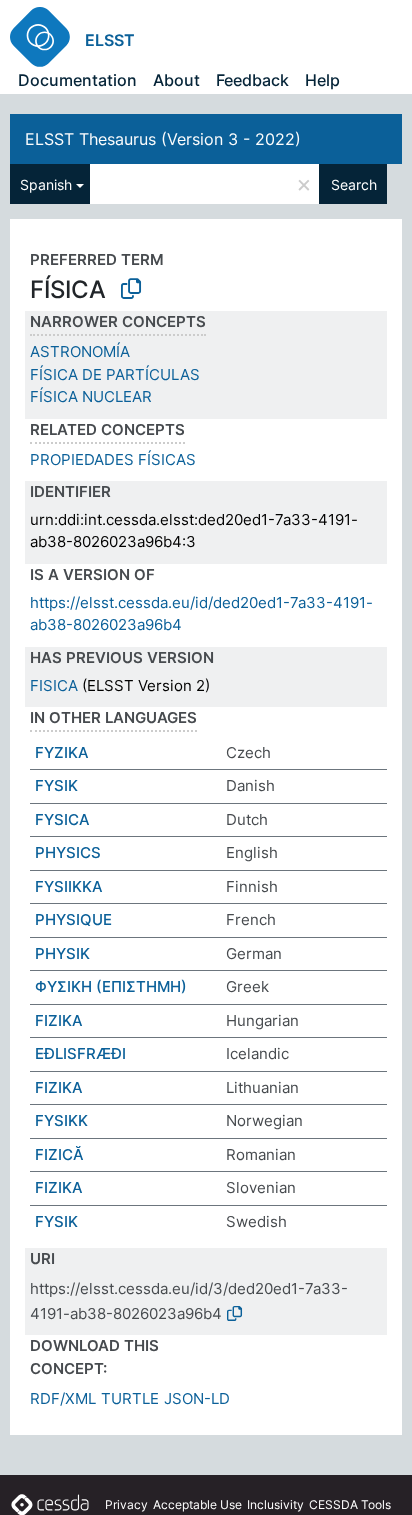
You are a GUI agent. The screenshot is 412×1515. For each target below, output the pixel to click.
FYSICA (62, 819)
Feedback (252, 80)
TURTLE (130, 1398)
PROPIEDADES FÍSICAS (113, 459)
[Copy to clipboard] (131, 289)
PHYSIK (62, 953)
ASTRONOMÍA (80, 351)
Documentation (77, 80)
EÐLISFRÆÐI (80, 1053)
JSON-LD (197, 1398)
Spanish (46, 184)
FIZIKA (59, 1020)
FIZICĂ (59, 1154)
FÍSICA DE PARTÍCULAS (115, 374)
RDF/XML (63, 1398)
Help (322, 80)
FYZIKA (62, 752)
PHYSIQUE (73, 919)
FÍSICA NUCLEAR (91, 396)
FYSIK (56, 785)
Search (354, 184)
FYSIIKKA (69, 886)
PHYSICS (68, 852)
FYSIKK (61, 1120)
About (176, 80)
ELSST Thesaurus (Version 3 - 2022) (163, 139)
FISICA (54, 685)
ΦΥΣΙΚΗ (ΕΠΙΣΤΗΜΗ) (111, 986)
